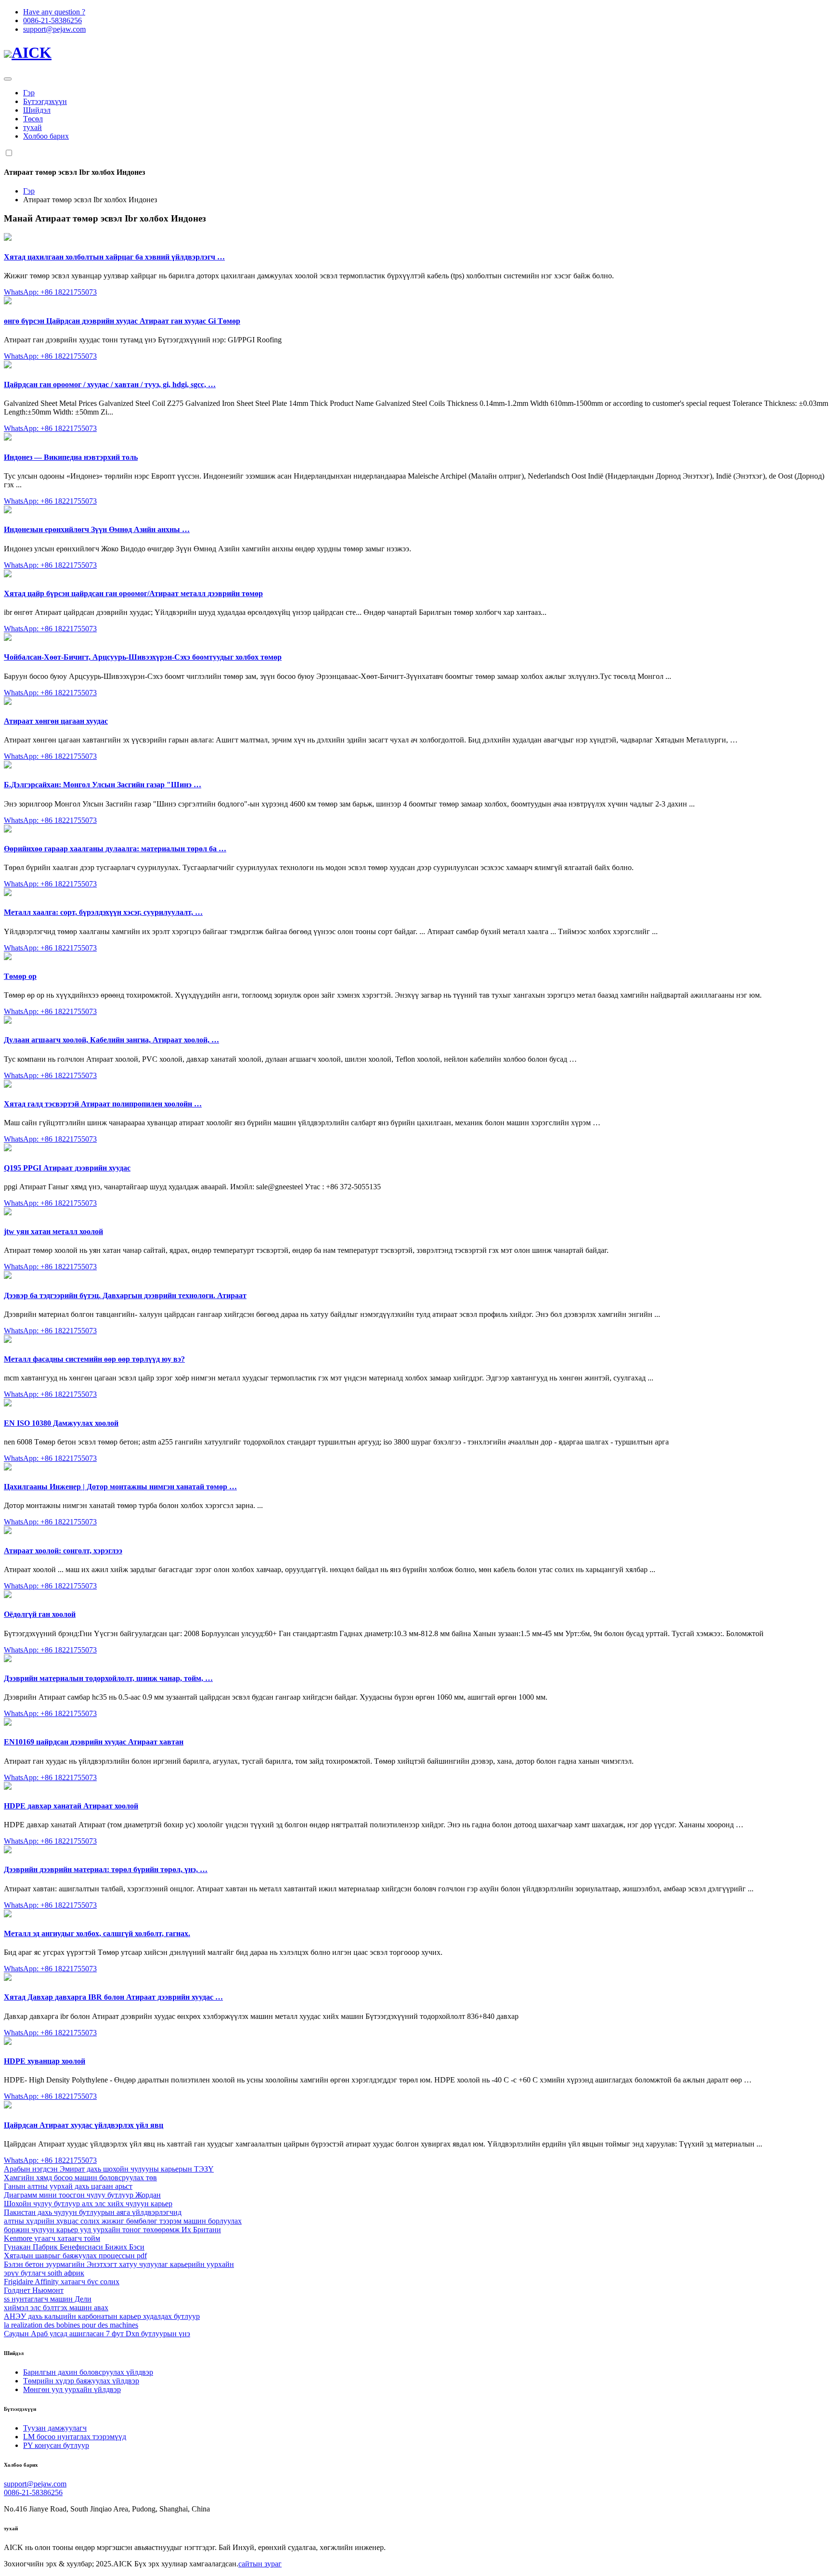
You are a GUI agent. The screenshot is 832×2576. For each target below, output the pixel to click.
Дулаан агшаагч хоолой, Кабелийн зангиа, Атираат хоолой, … (111, 1040)
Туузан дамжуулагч (55, 2428)
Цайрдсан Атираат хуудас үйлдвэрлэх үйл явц (84, 2125)
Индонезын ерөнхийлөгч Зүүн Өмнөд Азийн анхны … (97, 529)
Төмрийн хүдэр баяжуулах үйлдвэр (81, 2381)
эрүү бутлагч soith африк (44, 2273)
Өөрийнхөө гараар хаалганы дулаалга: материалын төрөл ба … (115, 849)
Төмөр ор (20, 976)
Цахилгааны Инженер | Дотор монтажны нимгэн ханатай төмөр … (120, 1487)
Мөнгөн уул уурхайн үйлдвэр (72, 2389)
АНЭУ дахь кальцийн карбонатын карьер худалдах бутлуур (102, 2316)
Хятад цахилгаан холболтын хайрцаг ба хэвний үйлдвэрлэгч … (114, 257)
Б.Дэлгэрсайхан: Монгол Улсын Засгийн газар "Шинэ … (103, 785)
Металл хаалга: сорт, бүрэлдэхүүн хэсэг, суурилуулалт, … (103, 912)
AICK (32, 52)
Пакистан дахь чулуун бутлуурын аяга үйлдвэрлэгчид (93, 2212)
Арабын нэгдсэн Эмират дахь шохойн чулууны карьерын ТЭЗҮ (109, 2169)
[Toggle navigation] (8, 79)
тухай (32, 127)
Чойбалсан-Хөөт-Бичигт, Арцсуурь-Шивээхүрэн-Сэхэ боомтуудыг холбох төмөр (143, 657)
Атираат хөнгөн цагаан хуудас (56, 721)
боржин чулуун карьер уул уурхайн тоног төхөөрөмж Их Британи (112, 2230)
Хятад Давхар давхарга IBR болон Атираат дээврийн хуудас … (113, 1997)
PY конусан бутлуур (56, 2445)
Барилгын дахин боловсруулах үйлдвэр (88, 2372)
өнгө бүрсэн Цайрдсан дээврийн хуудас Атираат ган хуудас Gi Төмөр (122, 321)
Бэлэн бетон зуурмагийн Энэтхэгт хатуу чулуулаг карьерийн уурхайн (119, 2264)
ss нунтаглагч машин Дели (48, 2299)
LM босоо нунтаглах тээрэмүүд (75, 2437)
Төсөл (33, 119)
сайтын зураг (260, 2564)
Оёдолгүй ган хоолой (40, 1614)
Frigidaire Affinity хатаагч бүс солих (62, 2282)
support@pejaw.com (54, 29)
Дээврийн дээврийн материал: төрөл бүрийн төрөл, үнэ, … (106, 1869)
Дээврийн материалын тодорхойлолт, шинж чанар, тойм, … (108, 1678)
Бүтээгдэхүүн (45, 101)
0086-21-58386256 (52, 20)
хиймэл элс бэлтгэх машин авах (56, 2308)
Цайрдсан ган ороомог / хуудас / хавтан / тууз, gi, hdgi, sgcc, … (110, 384)
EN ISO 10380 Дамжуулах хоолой (61, 1423)
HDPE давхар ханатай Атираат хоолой (71, 1806)
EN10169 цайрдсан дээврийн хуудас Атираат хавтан (94, 1742)
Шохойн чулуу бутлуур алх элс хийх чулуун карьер (88, 2204)
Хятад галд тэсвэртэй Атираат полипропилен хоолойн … (103, 1104)
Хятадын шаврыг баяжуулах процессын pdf (75, 2256)
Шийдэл (37, 110)
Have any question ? (54, 12)
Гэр (29, 93)
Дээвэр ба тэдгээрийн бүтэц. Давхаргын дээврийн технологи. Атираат (125, 1295)
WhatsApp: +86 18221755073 (50, 292)
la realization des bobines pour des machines (71, 2325)
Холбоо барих (46, 136)
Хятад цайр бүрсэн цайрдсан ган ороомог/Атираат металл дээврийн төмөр (133, 593)
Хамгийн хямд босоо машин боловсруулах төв (80, 2178)
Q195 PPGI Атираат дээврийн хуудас (67, 1168)
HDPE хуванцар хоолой (45, 2061)
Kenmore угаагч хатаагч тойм (52, 2238)
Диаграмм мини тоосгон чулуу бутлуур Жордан (82, 2195)
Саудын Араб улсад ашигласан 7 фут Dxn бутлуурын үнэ (97, 2334)
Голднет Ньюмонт (34, 2290)
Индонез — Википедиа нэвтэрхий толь (71, 457)
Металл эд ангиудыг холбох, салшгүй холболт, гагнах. (97, 1933)
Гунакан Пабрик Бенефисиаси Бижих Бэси (74, 2247)
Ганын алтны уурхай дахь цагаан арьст (68, 2186)
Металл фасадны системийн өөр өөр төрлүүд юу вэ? (94, 1359)
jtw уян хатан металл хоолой (53, 1231)
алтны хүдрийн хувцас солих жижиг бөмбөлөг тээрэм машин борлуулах (123, 2221)
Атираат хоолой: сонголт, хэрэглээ (63, 1551)
